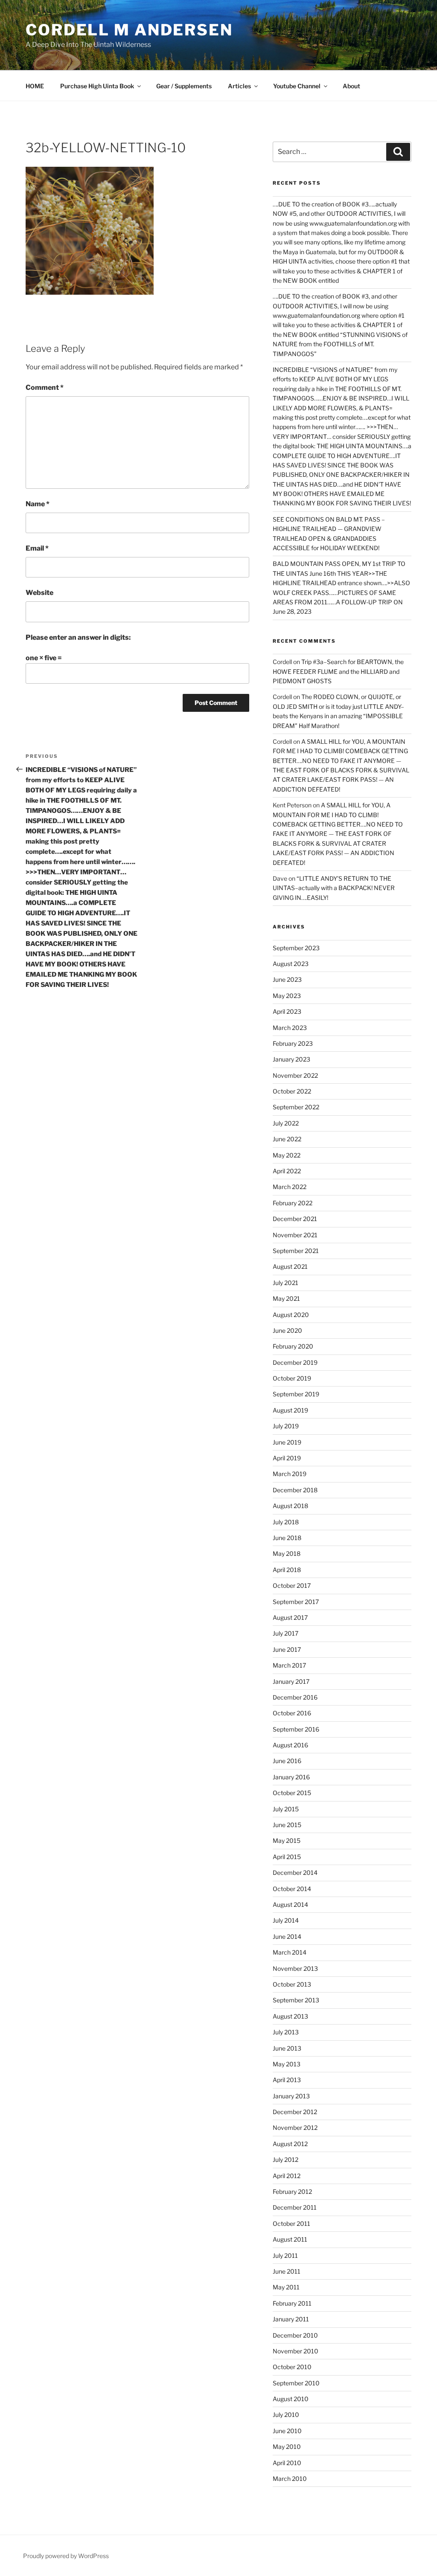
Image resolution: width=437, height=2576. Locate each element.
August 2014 (290, 1904)
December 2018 (295, 1490)
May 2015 (287, 1841)
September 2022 (296, 1107)
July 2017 (286, 1633)
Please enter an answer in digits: (78, 637)
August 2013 (290, 2016)
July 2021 (286, 1283)
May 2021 (286, 1298)
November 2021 (295, 1235)
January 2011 (291, 2319)
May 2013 (287, 2064)
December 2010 (295, 2335)
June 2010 (287, 2431)
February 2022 (293, 1203)
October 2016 (292, 1713)
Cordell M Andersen (129, 30)
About (351, 86)
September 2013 (296, 2000)
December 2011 (295, 2207)
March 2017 (289, 1665)
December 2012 (295, 2112)
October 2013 (292, 1984)
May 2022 (287, 1155)
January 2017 (291, 1681)
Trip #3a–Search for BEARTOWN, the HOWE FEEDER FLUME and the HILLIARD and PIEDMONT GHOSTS (338, 671)
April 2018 (287, 1570)
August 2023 (291, 964)
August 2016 (290, 1745)
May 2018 (287, 1553)
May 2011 (286, 2287)
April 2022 (287, 1171)
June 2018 (287, 1538)
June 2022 (287, 1139)
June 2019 (287, 1442)
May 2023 (287, 996)
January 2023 (291, 1059)
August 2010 (291, 2399)
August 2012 (290, 2144)
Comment (45, 387)
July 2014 (286, 1920)
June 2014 (287, 1936)
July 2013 (286, 2032)
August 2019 (290, 1410)
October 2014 (292, 1889)
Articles (239, 86)
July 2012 (286, 2160)
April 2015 (287, 1857)
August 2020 (291, 1315)
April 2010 (287, 2463)
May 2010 (287, 2447)
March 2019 (290, 1474)
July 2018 (286, 1522)
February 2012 (292, 2192)
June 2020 (287, 1330)
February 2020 (293, 1346)
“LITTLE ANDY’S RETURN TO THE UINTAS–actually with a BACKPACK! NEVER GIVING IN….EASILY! (334, 888)
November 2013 (295, 1968)
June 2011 (287, 2271)
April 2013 (287, 2080)
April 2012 (287, 2176)
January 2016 (291, 1777)
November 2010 (296, 2351)
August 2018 (290, 1506)
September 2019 (296, 1394)
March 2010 (290, 2479)
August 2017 (290, 1617)
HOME (35, 86)
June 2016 (287, 1761)
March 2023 (290, 1028)
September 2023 (296, 948)
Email (37, 548)
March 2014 (290, 1952)
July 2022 (286, 1123)
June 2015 (287, 1825)
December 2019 (295, 1362)
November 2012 (295, 2128)
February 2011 (292, 2303)
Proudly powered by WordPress (66, 2556)
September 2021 (296, 1251)
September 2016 (296, 1729)
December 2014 (295, 1873)
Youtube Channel (297, 86)
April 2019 (287, 1458)
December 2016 (295, 1697)
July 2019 (286, 1426)
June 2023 (287, 979)
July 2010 (286, 2415)
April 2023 (287, 1011)
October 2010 (292, 2367)
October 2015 (292, 1793)
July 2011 (285, 2255)
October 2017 (292, 1585)
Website (39, 593)
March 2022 (290, 1187)
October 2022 (292, 1091)
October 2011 (291, 2224)
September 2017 (296, 1602)
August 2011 (290, 2239)
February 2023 (293, 1043)
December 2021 (295, 1219)
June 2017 (287, 1649)
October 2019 (292, 1378)
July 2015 (286, 1809)
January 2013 (291, 2096)
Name (38, 504)
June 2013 (287, 2048)
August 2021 (290, 1266)
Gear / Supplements (184, 86)
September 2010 (296, 2383)
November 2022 (295, 1075)
